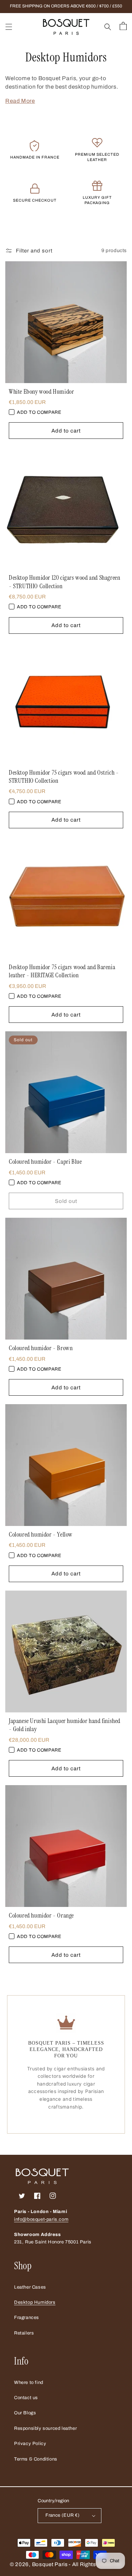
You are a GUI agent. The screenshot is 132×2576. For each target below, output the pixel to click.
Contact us (26, 2398)
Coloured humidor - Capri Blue (45, 1162)
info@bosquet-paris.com (41, 2219)
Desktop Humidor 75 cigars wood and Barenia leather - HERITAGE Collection (62, 971)
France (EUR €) (63, 2515)
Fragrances (27, 2318)
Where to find (29, 2383)
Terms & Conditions (36, 2459)
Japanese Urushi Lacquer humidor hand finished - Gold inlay (65, 1725)
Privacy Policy (30, 2444)
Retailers (24, 2333)
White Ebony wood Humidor (41, 392)
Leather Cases (30, 2287)
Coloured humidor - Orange (41, 1916)
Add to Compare (39, 412)
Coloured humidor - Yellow (41, 1535)
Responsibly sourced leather (45, 2428)
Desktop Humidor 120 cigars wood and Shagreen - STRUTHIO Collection (64, 582)
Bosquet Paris (50, 2564)
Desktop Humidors (35, 2302)
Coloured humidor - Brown (41, 1348)
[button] (9, 27)
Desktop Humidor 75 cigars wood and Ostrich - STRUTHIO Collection (64, 777)
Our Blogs (25, 2413)
